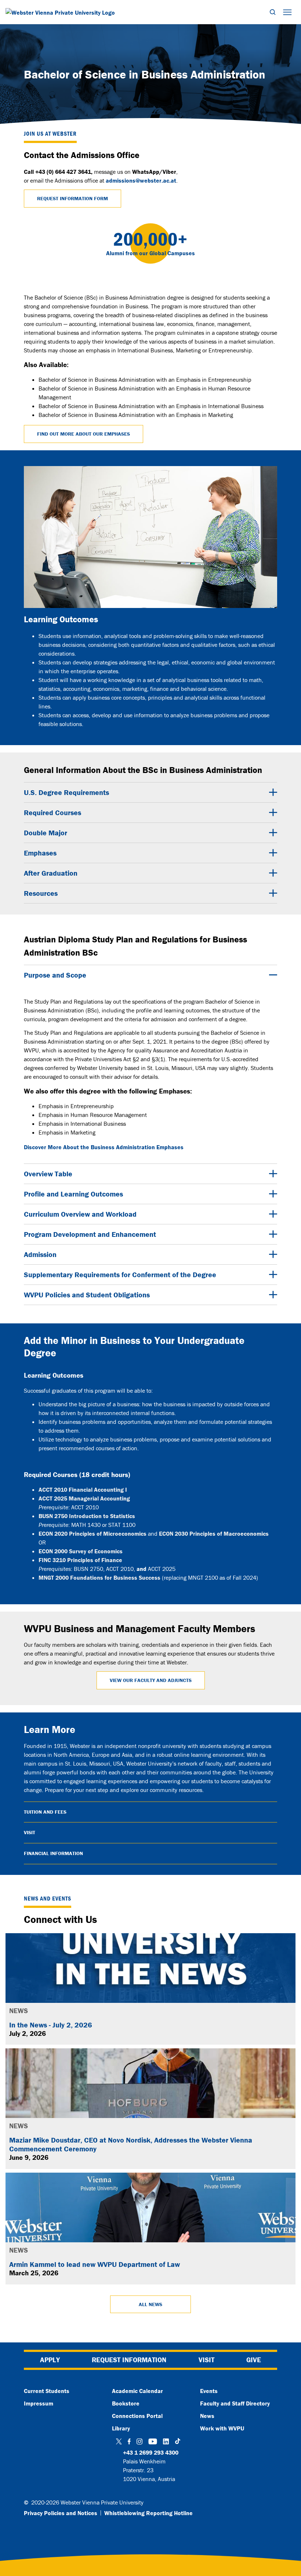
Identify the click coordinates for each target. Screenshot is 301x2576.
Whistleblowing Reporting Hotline (148, 2513)
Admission (40, 1254)
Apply (50, 2360)
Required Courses (52, 812)
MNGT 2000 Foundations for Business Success (99, 1578)
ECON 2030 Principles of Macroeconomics (214, 1533)
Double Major (46, 833)
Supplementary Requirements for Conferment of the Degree (120, 1274)
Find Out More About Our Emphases (84, 434)
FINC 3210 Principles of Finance (80, 1560)
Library (121, 2428)
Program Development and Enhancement (90, 1234)
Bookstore (126, 2403)
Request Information (129, 2360)
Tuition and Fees (45, 1812)
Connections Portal (137, 2416)
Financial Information (53, 1853)
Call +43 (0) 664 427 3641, (58, 172)
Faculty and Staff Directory (235, 2403)
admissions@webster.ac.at (141, 180)
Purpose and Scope (55, 975)
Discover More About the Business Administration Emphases (104, 1147)
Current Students (47, 2391)
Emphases (40, 853)
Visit (30, 1832)
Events (209, 2391)
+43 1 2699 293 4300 (151, 2452)
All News (150, 2304)
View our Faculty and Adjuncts (151, 1680)
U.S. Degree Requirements (66, 792)
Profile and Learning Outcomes (73, 1194)
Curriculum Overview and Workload (80, 1214)
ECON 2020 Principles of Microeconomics (93, 1533)
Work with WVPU (222, 2428)
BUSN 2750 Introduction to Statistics (87, 1516)
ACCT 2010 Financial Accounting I (83, 1489)
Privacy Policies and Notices (61, 2513)
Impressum (39, 2403)
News (207, 2416)
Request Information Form (72, 198)
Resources (41, 893)
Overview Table (48, 1174)
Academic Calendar (137, 2391)
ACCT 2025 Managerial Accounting (84, 1498)
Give (254, 2360)
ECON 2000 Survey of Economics (81, 1551)
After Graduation (51, 873)
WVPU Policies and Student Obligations (87, 1295)
